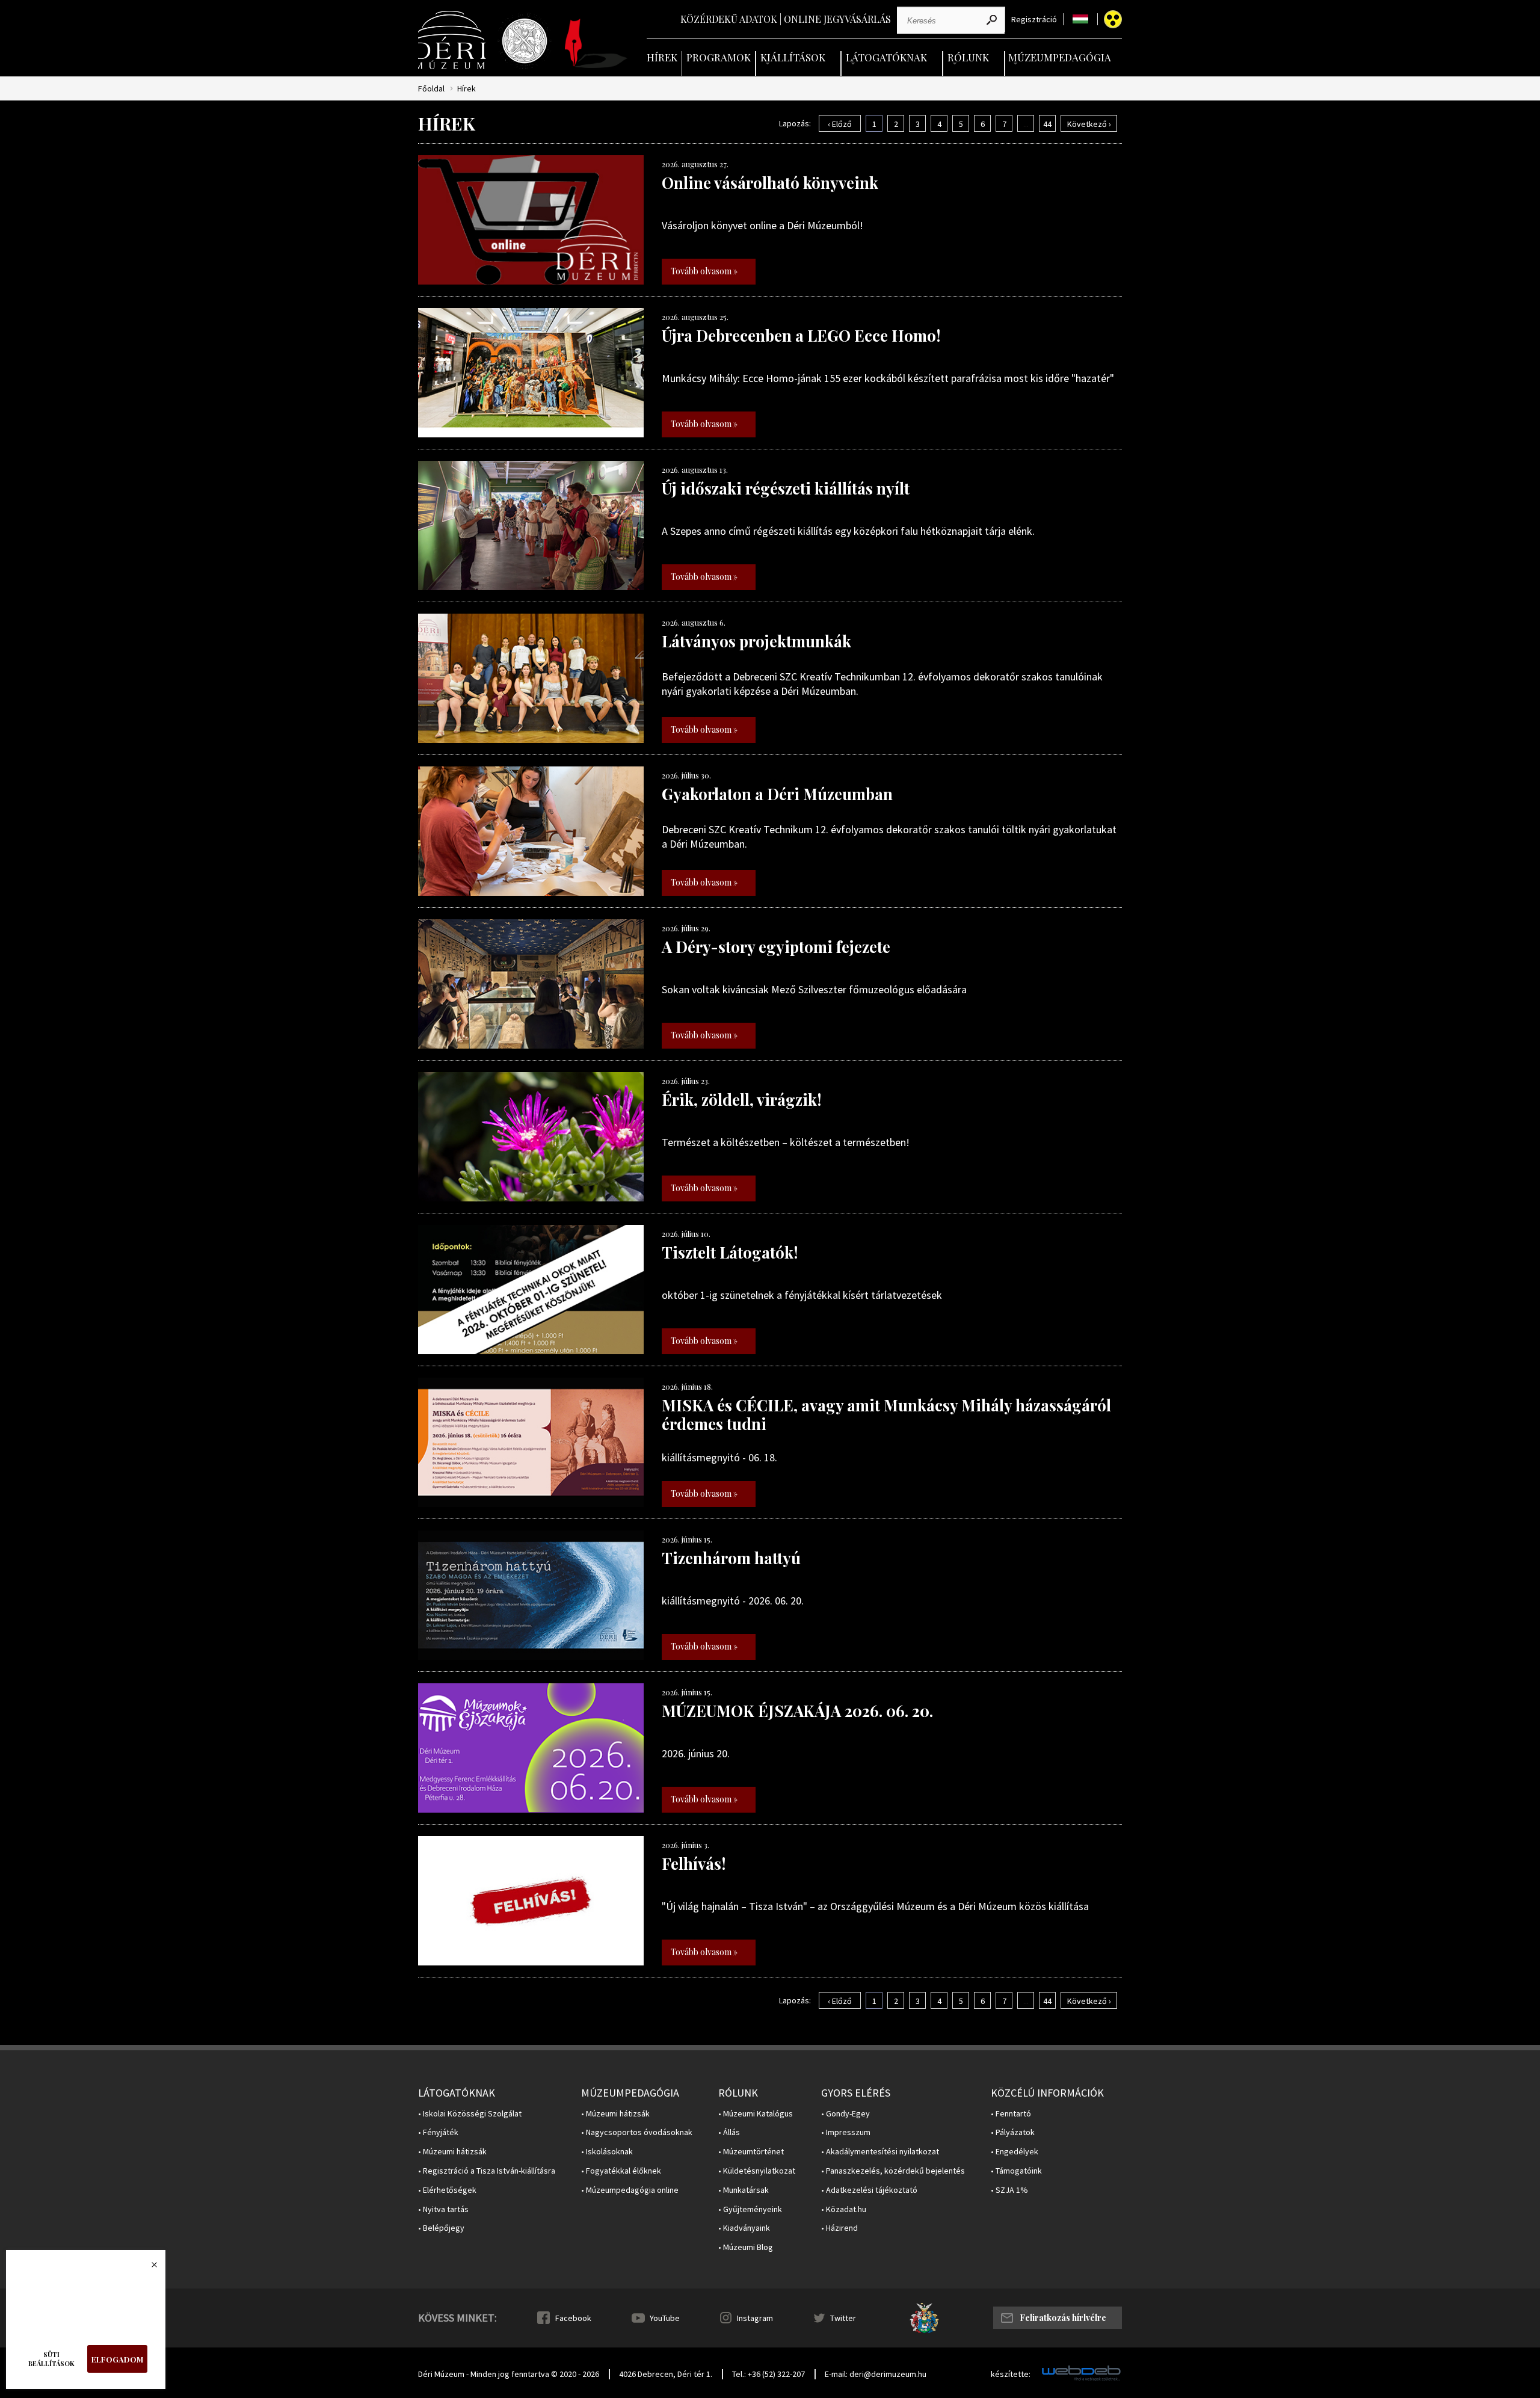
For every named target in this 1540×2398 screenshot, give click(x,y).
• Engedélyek (1015, 2152)
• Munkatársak (744, 2190)
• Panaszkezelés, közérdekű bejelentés (893, 2171)
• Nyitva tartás (443, 2209)
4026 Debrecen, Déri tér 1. (666, 2374)
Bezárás (148, 2268)
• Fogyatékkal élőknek (621, 2171)
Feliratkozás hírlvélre (1063, 2318)
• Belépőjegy (441, 2228)
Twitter (843, 2318)
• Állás (729, 2132)
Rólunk (968, 57)
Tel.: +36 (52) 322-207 (768, 2374)
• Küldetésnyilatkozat (757, 2171)
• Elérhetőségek (447, 2190)
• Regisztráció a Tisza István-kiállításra (487, 2171)
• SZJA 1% (1009, 2190)
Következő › (1089, 124)
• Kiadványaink (744, 2228)
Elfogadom (117, 2359)
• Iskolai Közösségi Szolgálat (470, 2114)
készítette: (1011, 2374)
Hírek (662, 57)
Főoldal (431, 89)
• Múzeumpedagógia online (630, 2190)
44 (1047, 124)
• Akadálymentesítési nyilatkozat (880, 2152)
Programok (719, 57)
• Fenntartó (1011, 2114)
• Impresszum (846, 2132)
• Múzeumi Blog (746, 2247)
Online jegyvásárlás (837, 19)
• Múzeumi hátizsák (452, 2152)
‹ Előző (840, 124)
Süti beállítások (51, 2359)
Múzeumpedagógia (1060, 57)
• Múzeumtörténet (751, 2152)
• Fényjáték (438, 2132)
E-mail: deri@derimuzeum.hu (876, 2374)
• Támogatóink (1016, 2171)
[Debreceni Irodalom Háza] (596, 43)
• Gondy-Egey (845, 2114)
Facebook (573, 2318)
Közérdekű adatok (729, 19)
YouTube (665, 2318)
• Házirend (839, 2228)
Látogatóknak (886, 57)
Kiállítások (793, 57)
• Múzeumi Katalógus (756, 2114)
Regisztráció (1034, 20)
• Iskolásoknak (607, 2152)
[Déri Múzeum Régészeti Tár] (525, 41)
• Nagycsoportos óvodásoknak (637, 2132)
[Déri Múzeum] (453, 40)
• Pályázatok (1013, 2132)
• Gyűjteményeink (750, 2209)
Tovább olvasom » (704, 271)
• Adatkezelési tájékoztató (869, 2190)
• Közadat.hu (844, 2209)
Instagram (755, 2318)
